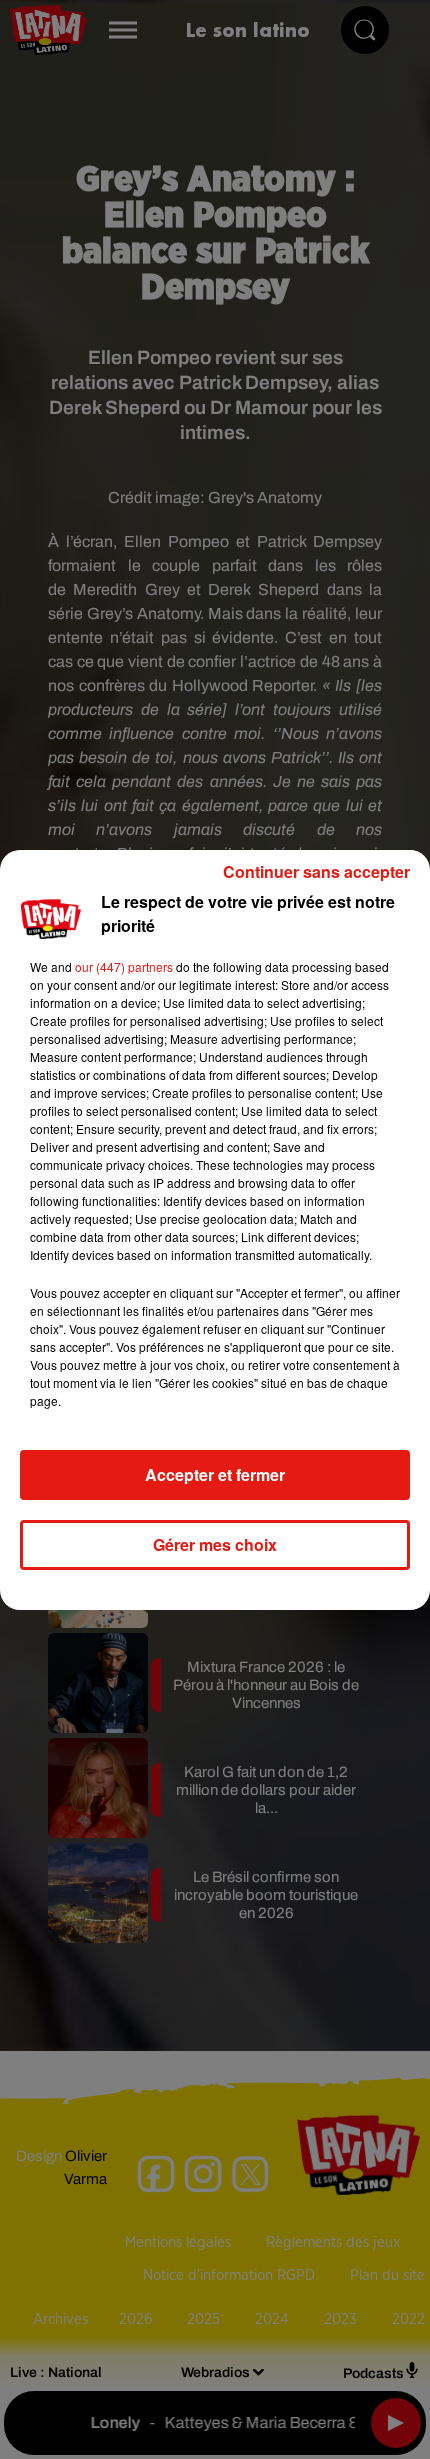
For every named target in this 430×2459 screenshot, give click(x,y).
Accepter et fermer (215, 1474)
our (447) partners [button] (124, 966)
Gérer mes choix (215, 1544)
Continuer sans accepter (316, 871)
